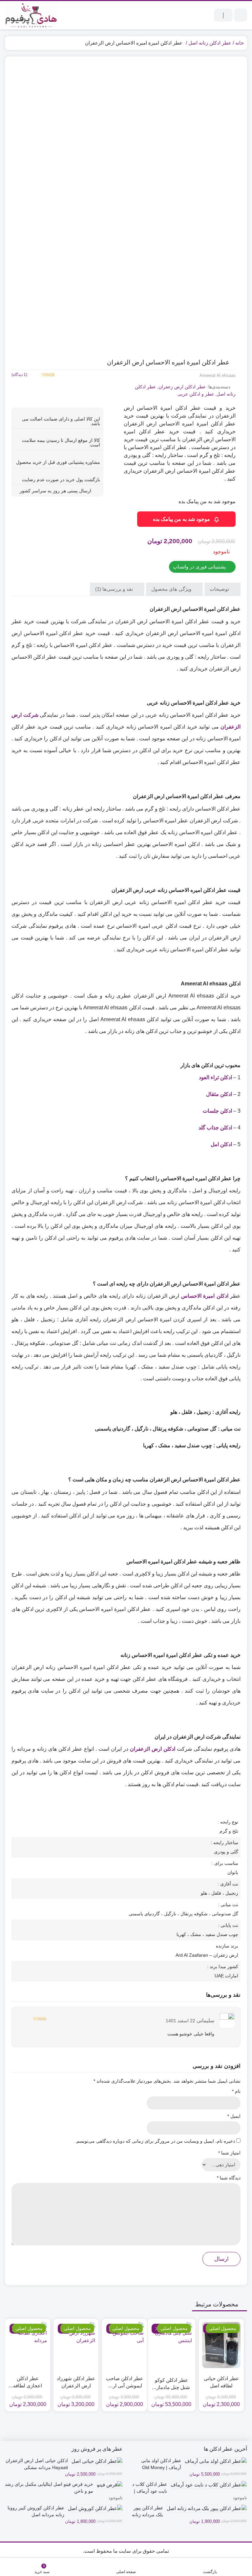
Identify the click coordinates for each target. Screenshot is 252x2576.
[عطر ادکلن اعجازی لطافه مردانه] (28, 2345)
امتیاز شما (229, 2153)
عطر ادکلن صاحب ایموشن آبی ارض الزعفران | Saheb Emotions (125, 2383)
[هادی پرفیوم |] (31, 15)
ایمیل (234, 2116)
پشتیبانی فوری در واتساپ (200, 567)
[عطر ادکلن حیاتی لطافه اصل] (221, 2345)
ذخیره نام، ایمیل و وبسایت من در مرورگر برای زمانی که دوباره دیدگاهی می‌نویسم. (155, 2141)
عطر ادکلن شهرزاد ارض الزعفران (76, 2382)
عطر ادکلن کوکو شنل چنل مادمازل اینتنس (171, 2384)
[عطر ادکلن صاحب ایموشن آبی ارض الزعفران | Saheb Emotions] (125, 2345)
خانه (240, 43)
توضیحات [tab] (220, 589)
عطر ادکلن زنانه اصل (210, 43)
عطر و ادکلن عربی (196, 394)
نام (236, 2091)
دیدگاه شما (229, 2178)
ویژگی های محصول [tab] (172, 589)
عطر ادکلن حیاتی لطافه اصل (221, 2382)
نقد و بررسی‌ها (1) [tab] (115, 589)
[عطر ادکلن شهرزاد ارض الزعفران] (76, 2345)
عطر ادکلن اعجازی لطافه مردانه (28, 2383)
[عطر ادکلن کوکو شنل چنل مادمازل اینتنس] (171, 2347)
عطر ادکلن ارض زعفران (182, 387)
